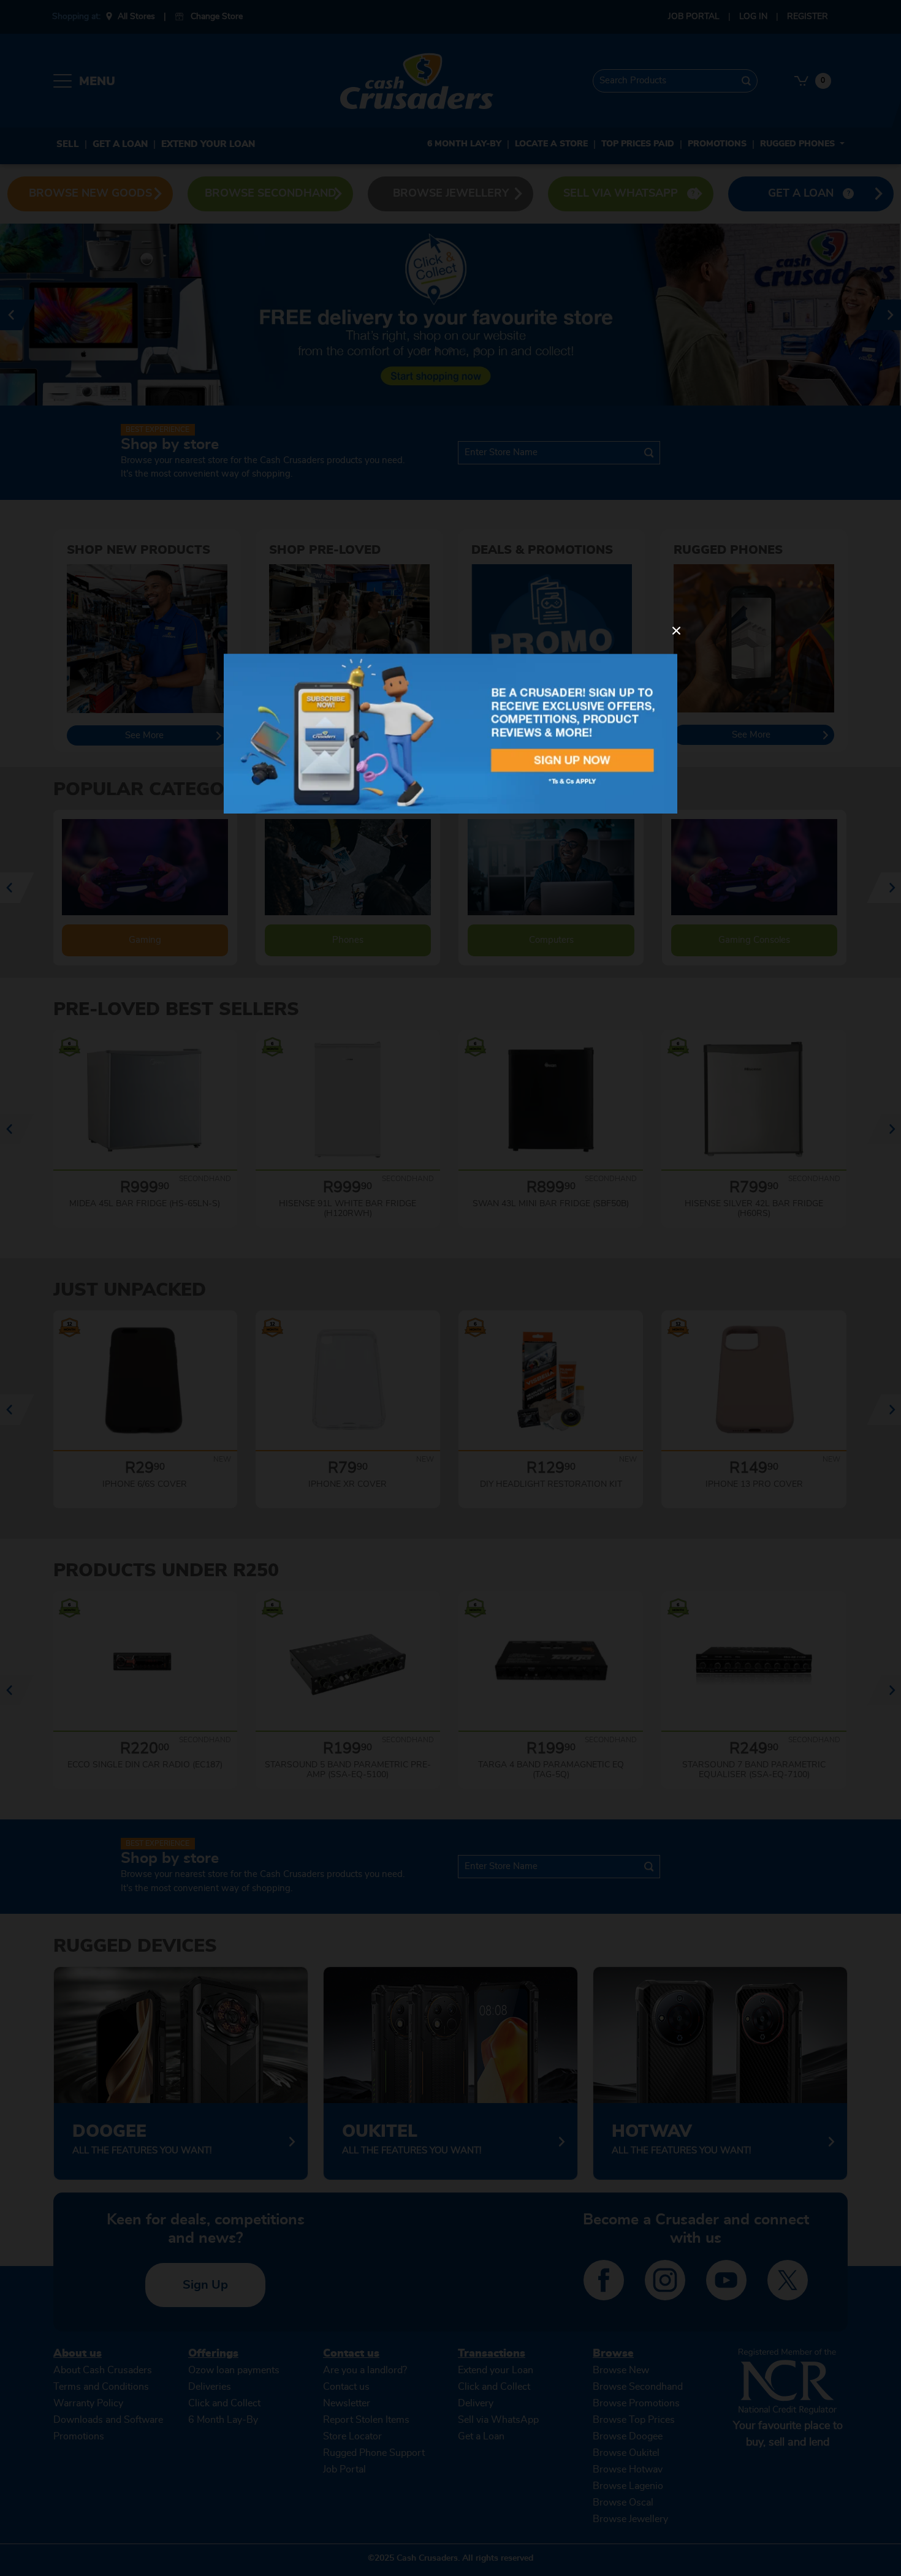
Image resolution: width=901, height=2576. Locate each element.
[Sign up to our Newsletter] (450, 733)
